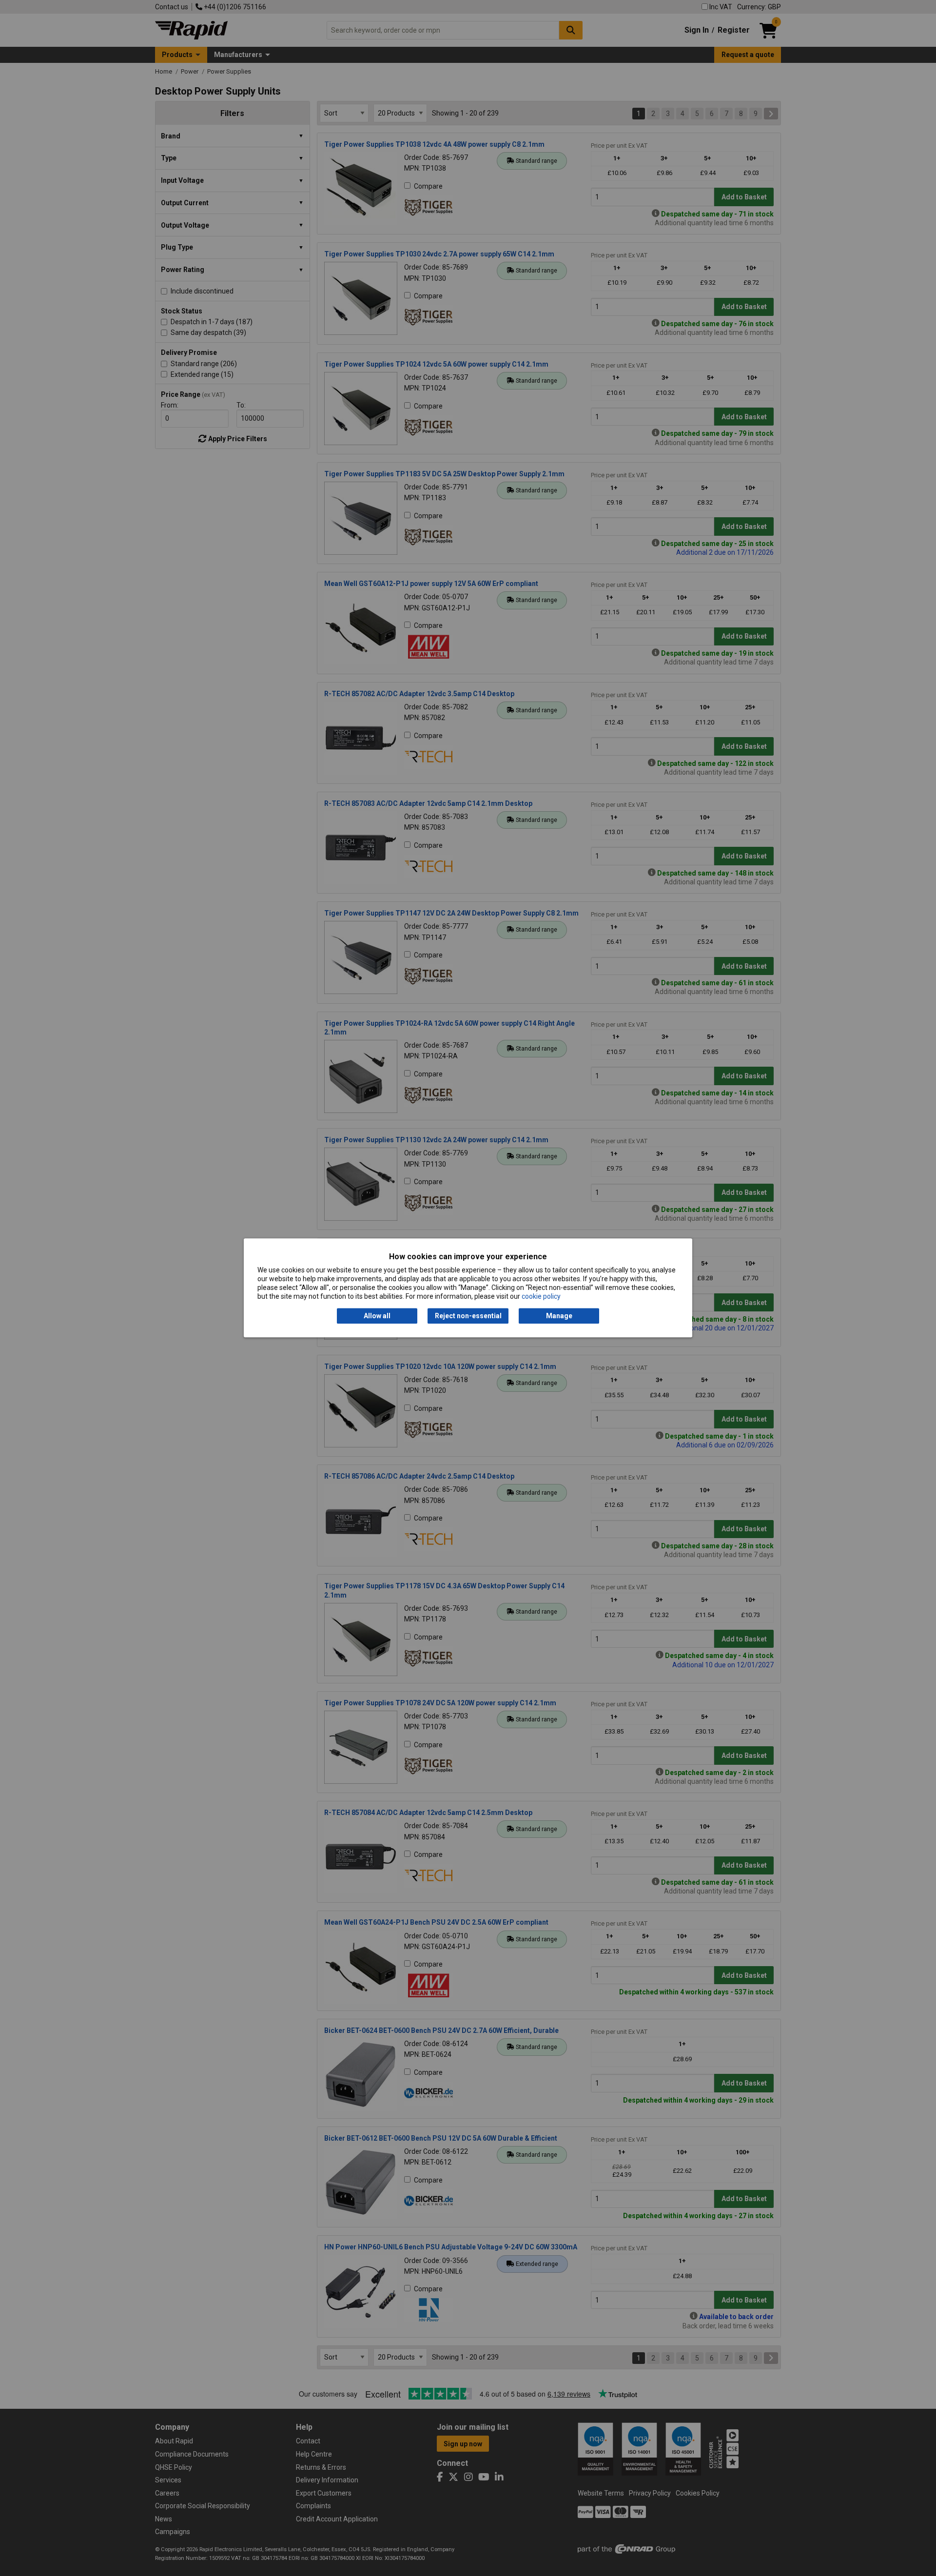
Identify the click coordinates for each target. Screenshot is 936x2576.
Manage (559, 1316)
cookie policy (541, 1297)
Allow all (377, 1316)
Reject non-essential (468, 1316)
